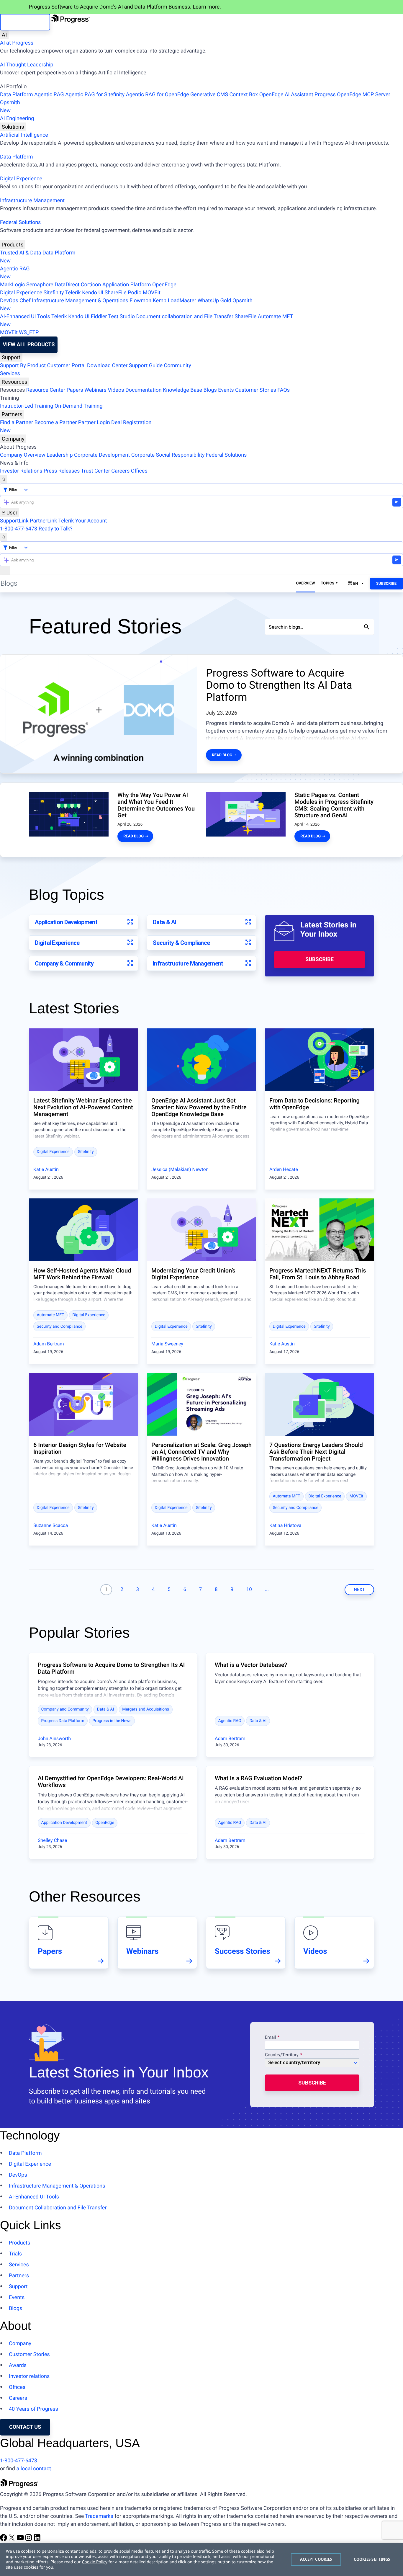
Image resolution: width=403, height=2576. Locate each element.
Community (177, 366)
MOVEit (152, 293)
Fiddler (99, 317)
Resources (15, 382)
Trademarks (99, 2516)
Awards (18, 2365)
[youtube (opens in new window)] (21, 2540)
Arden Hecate (284, 1169)
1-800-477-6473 (19, 529)
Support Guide (146, 366)
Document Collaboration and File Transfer (58, 2208)
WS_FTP (29, 333)
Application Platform (127, 285)
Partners (12, 414)
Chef (25, 301)
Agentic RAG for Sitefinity (95, 95)
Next (359, 1590)
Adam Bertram (49, 1344)
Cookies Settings (372, 2559)
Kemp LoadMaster (175, 301)
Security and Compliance (60, 1327)
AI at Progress (17, 43)
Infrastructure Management (32, 201)
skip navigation (25, 22)
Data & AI (164, 922)
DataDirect (67, 285)
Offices (139, 471)
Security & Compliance (181, 943)
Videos (116, 390)
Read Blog (222, 755)
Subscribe (386, 584)
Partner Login (94, 423)
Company (13, 439)
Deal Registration (76, 427)
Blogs (210, 390)
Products (13, 245)
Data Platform (17, 95)
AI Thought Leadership (27, 65)
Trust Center (95, 471)
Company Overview (23, 455)
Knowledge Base (182, 390)
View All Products (29, 345)
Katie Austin (46, 1169)
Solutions (13, 127)
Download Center (107, 366)
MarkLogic (13, 285)
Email (271, 2038)
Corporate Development (102, 455)
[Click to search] (367, 627)
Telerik (73, 293)
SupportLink (14, 521)
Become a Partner (56, 423)
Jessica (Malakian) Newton (180, 1169)
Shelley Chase (52, 1840)
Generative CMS (209, 95)
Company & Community (64, 963)
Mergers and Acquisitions (146, 1709)
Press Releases (62, 471)
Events (226, 390)
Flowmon (140, 301)
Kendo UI (93, 293)
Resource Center (46, 390)
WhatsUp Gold (214, 301)
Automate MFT (146, 321)
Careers (120, 471)
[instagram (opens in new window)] (29, 2540)
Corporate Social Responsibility (168, 455)
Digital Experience (21, 179)
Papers (75, 390)
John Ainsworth (54, 1738)
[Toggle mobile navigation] (5, 570)
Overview (306, 583)
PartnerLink (43, 521)
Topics (327, 583)
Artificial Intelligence (24, 135)
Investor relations (29, 2376)
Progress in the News (112, 1721)
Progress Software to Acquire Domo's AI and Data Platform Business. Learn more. (125, 7)
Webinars (95, 390)
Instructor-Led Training (27, 406)
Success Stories (243, 1951)
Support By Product (23, 366)
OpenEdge (164, 285)
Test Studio (122, 317)
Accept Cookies (316, 2559)
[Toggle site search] (4, 537)
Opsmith (10, 107)
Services (10, 374)
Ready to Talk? (56, 529)
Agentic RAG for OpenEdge (158, 95)
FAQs (284, 390)
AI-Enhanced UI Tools (25, 317)
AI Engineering (17, 119)
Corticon (91, 285)
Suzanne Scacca (51, 1525)
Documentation (144, 390)
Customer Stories (256, 390)
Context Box (244, 95)
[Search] (4, 479)
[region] (201, 2559)
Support (11, 357)
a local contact (34, 2469)
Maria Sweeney (167, 1344)
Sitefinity (54, 293)
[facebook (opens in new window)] (4, 2540)
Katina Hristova (285, 1525)
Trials (15, 2254)
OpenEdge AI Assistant (286, 95)
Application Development (66, 922)
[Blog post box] (83, 1060)
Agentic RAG (49, 95)
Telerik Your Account (82, 521)
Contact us (25, 2427)
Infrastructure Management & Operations (80, 301)
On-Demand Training (79, 406)
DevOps (9, 301)
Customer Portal (67, 366)
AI (4, 35)
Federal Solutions (20, 222)
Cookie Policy (94, 2562)
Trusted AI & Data (21, 253)
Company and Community (65, 1709)
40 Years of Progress (33, 2409)
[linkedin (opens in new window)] (37, 2540)
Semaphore (40, 285)
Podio (135, 293)
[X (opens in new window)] (12, 2540)
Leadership (60, 455)
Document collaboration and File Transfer (185, 317)
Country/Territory (282, 2055)
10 (249, 1590)
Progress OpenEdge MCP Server (352, 95)
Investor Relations (21, 471)
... (267, 1590)
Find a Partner (17, 423)
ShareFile (116, 293)
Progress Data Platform (63, 1721)
